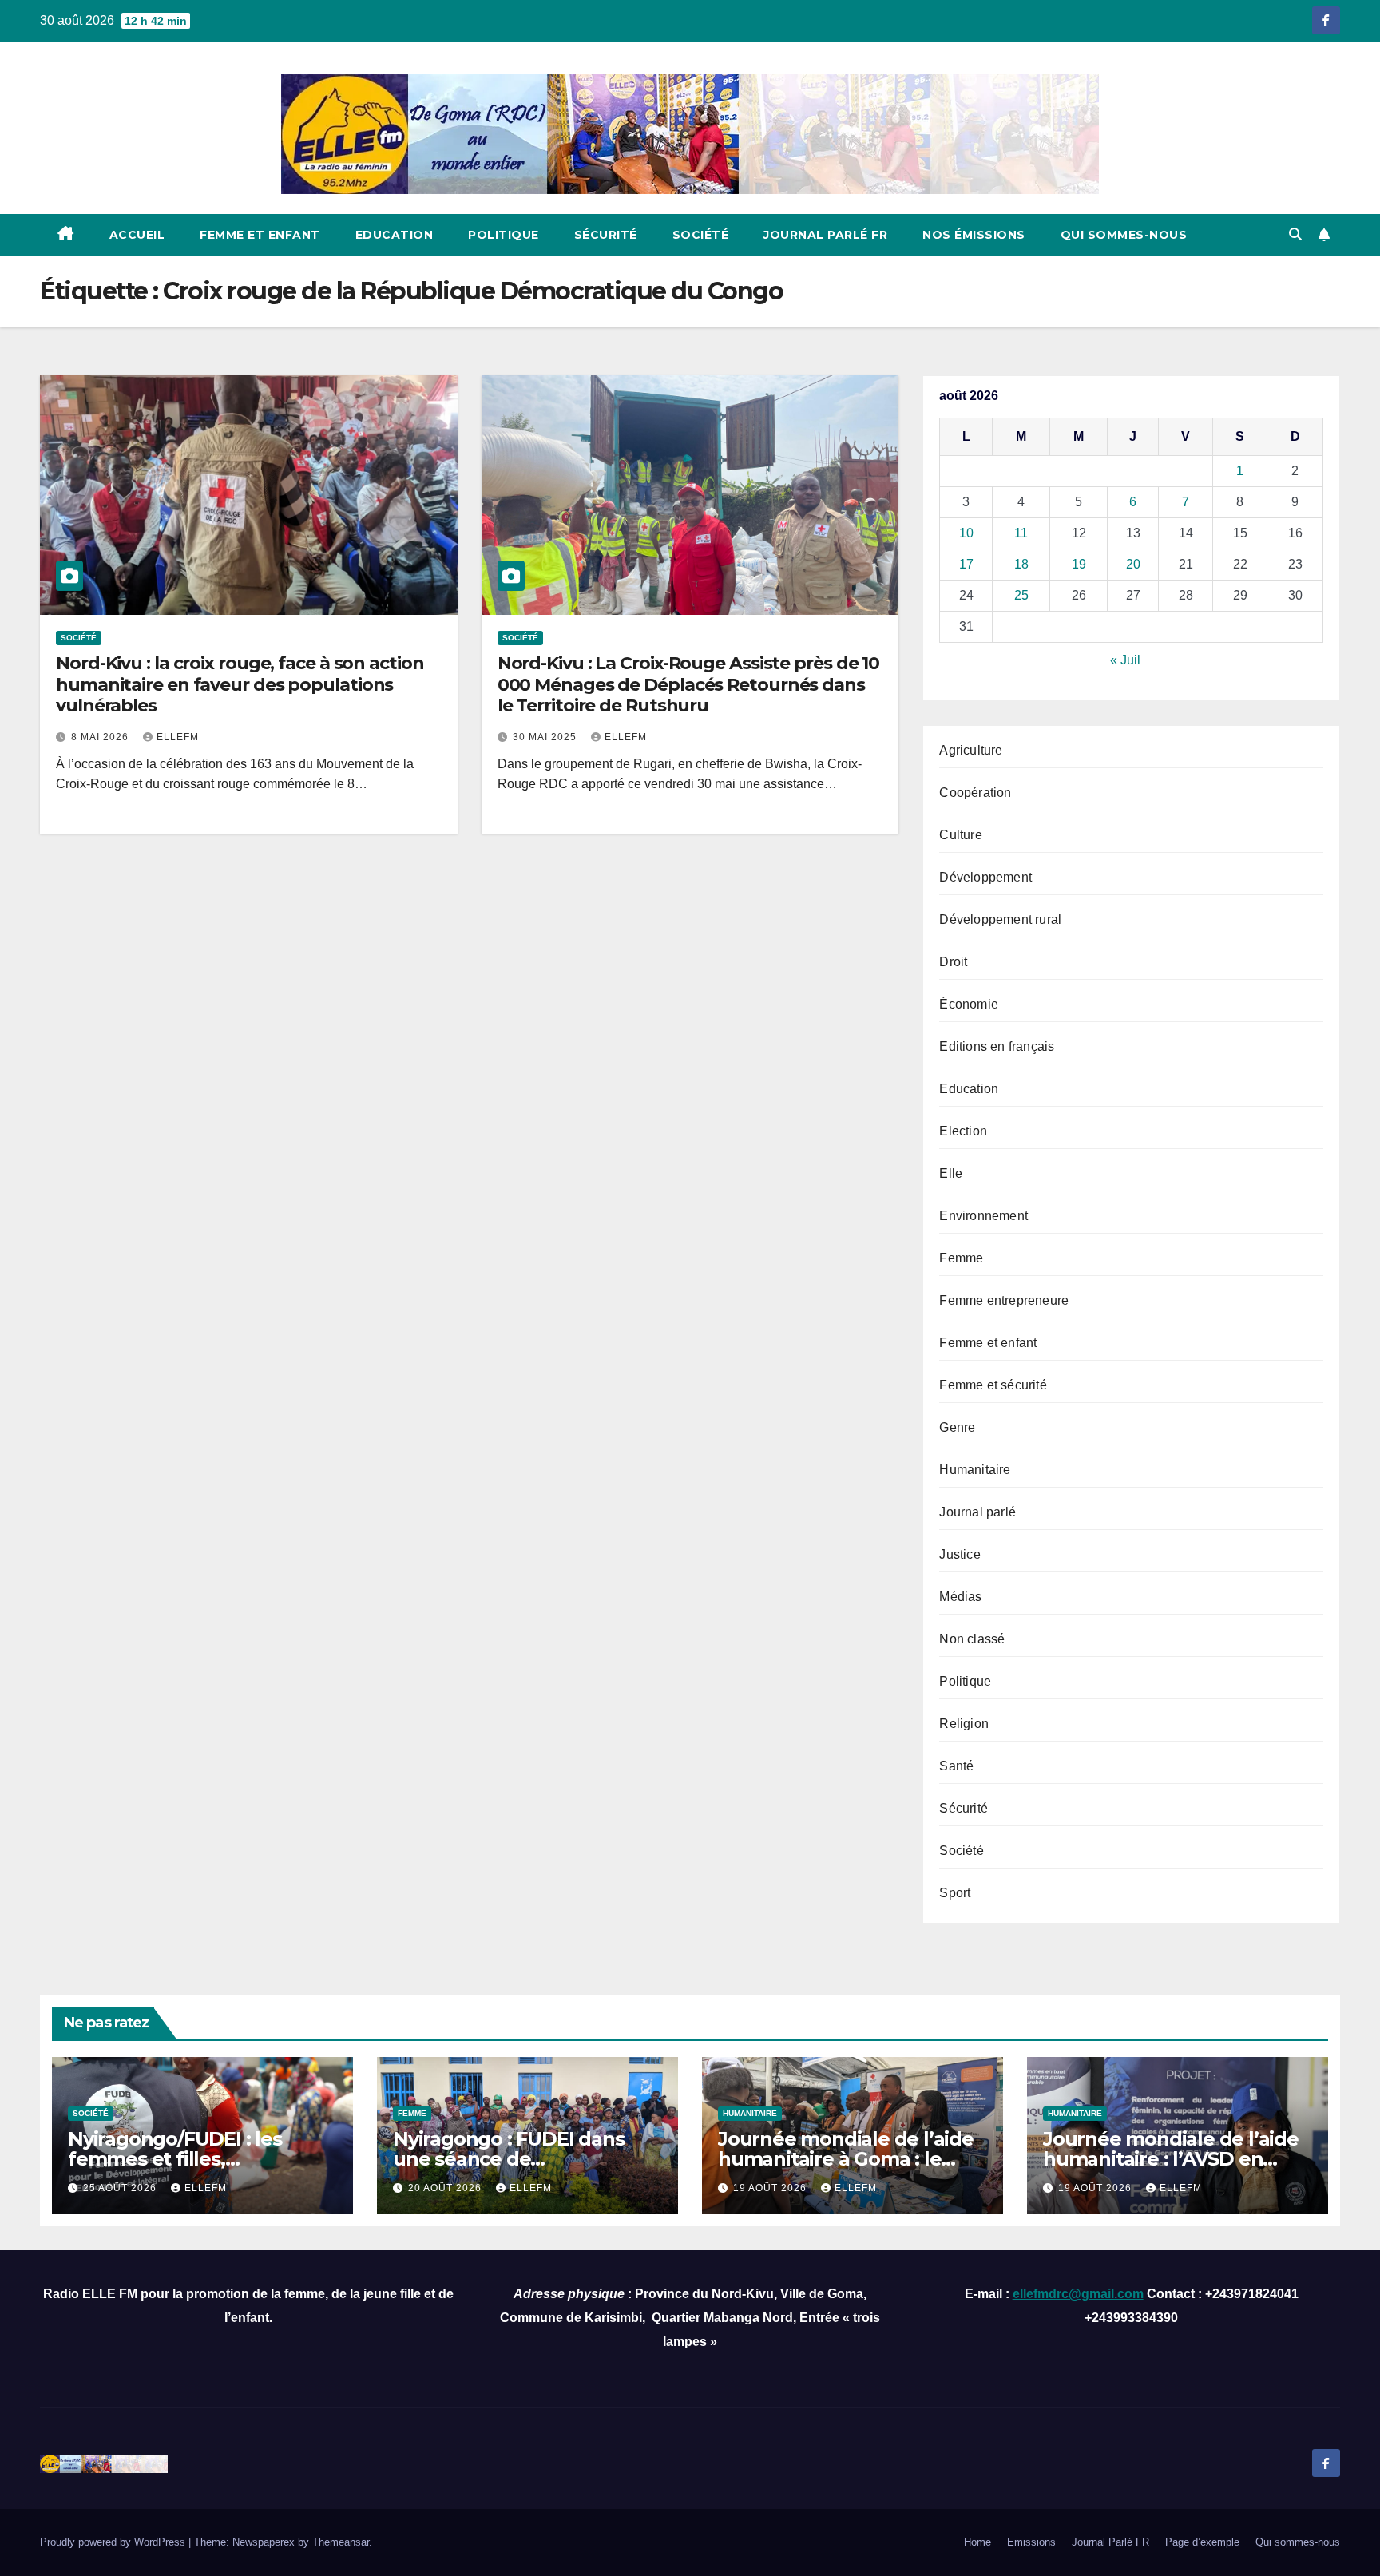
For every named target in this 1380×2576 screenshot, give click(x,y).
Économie (969, 1004)
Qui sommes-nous (1124, 235)
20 (1133, 564)
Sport (955, 1893)
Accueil (137, 235)
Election (963, 1131)
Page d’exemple (1202, 2542)
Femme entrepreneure (1004, 1300)
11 (1021, 533)
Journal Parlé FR (825, 235)
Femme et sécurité (993, 1385)
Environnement (983, 1216)
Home (978, 2542)
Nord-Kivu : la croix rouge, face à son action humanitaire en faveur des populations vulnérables (240, 684)
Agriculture (971, 750)
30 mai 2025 (546, 737)
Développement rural (1000, 919)
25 (1021, 595)
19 (1079, 564)
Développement (985, 877)
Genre (957, 1427)
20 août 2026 (446, 2188)
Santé (956, 1766)
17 (966, 564)
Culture (960, 835)
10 (966, 533)
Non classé (972, 1639)
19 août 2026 (771, 2188)
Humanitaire (975, 1470)
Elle (951, 1173)
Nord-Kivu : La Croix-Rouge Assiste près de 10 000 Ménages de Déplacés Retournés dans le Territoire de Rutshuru (689, 684)
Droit (953, 962)
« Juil (1125, 660)
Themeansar (341, 2542)
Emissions (1031, 2542)
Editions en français (997, 1046)
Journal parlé (978, 1512)
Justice (960, 1554)
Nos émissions (974, 235)
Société (701, 235)
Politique (504, 235)
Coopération (975, 793)
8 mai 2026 (101, 737)
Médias (960, 1597)
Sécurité (606, 235)
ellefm (178, 737)
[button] (1295, 234)
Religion (964, 1724)
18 (1021, 564)
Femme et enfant (260, 235)
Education (395, 235)
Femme (961, 1258)
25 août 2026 (121, 2188)
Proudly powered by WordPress (114, 2542)
